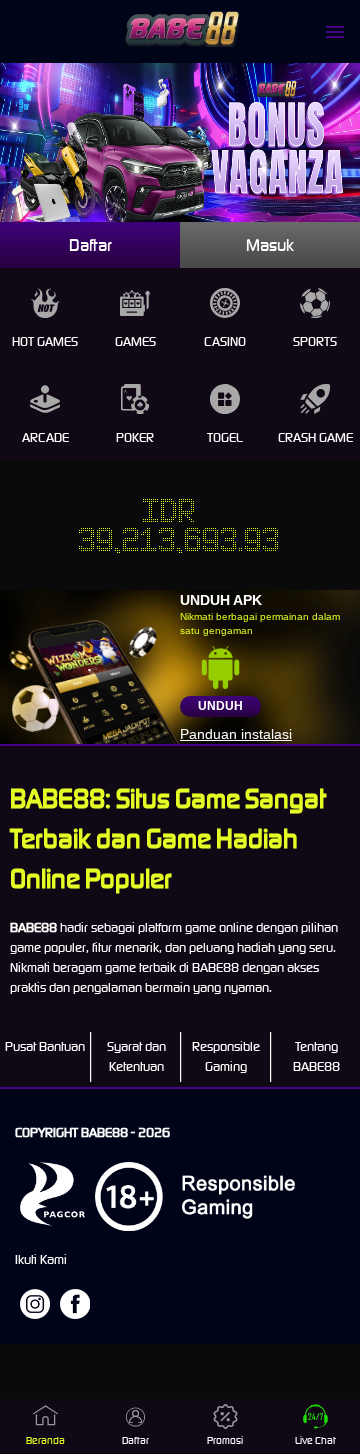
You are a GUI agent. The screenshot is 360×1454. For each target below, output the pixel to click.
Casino (225, 341)
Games (135, 341)
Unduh (220, 706)
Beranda (45, 1440)
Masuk (270, 245)
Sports (315, 341)
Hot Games (45, 341)
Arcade (45, 437)
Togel (225, 437)
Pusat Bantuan (45, 1046)
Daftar (90, 245)
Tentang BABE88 (316, 1056)
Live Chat (315, 1440)
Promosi (225, 1440)
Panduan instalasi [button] (236, 734)
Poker (135, 437)
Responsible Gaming (226, 1056)
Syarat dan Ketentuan (136, 1056)
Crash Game (315, 437)
